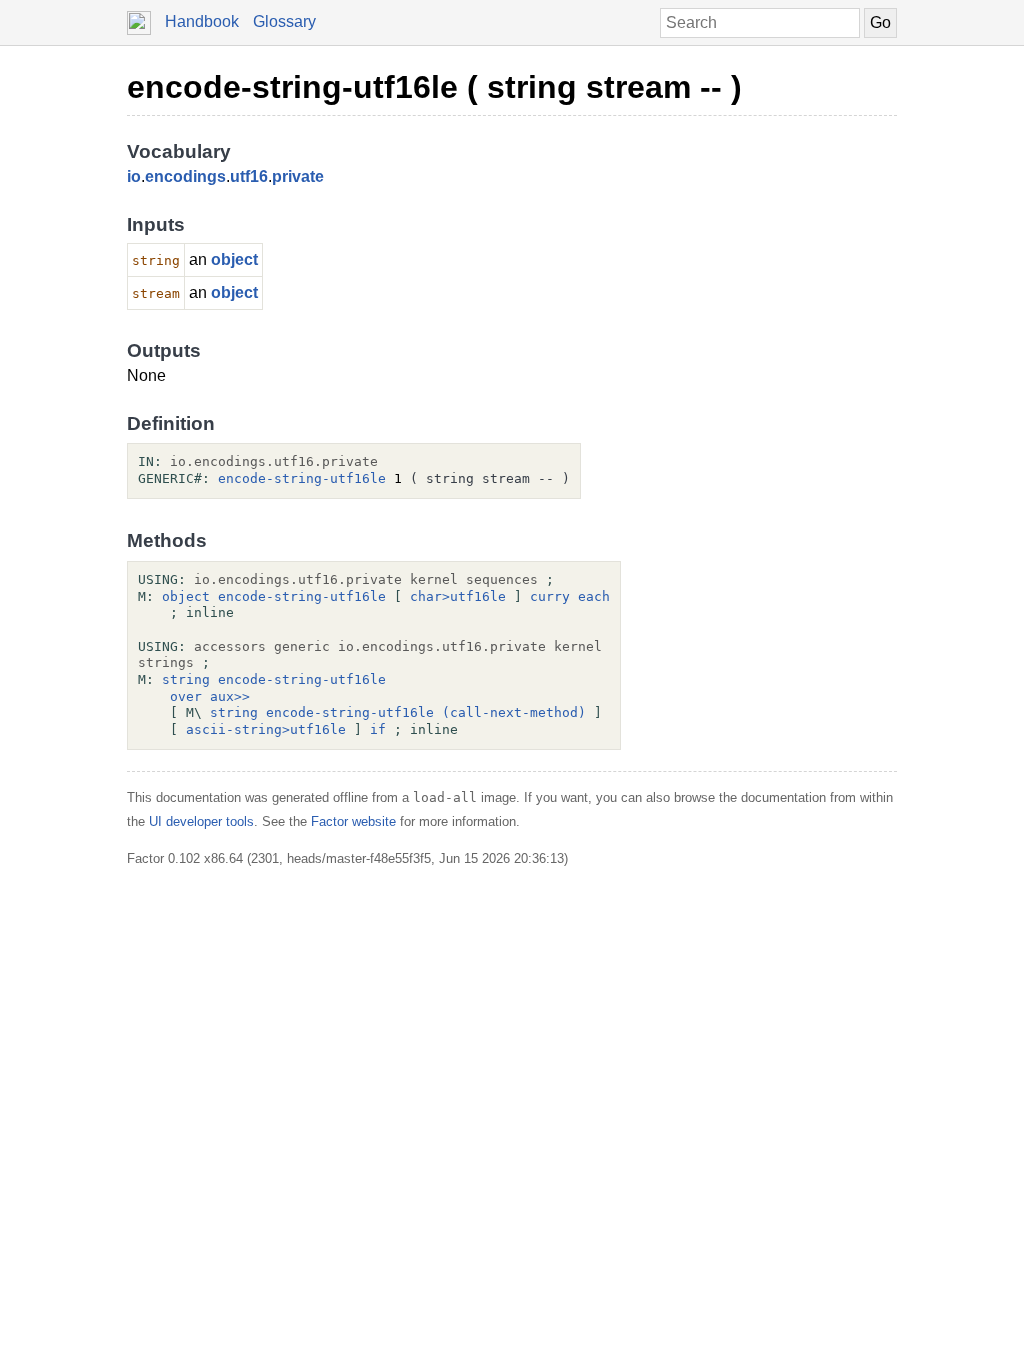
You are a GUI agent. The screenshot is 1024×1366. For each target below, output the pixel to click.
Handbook (202, 21)
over (186, 696)
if (378, 729)
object (234, 259)
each (594, 596)
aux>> (230, 696)
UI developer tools (201, 821)
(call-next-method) (514, 712)
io (134, 176)
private (298, 176)
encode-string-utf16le (302, 478)
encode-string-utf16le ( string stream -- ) (434, 87)
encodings (185, 176)
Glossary (284, 21)
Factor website (353, 821)
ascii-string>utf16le (266, 729)
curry (550, 596)
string (186, 679)
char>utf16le (458, 596)
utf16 (249, 176)
